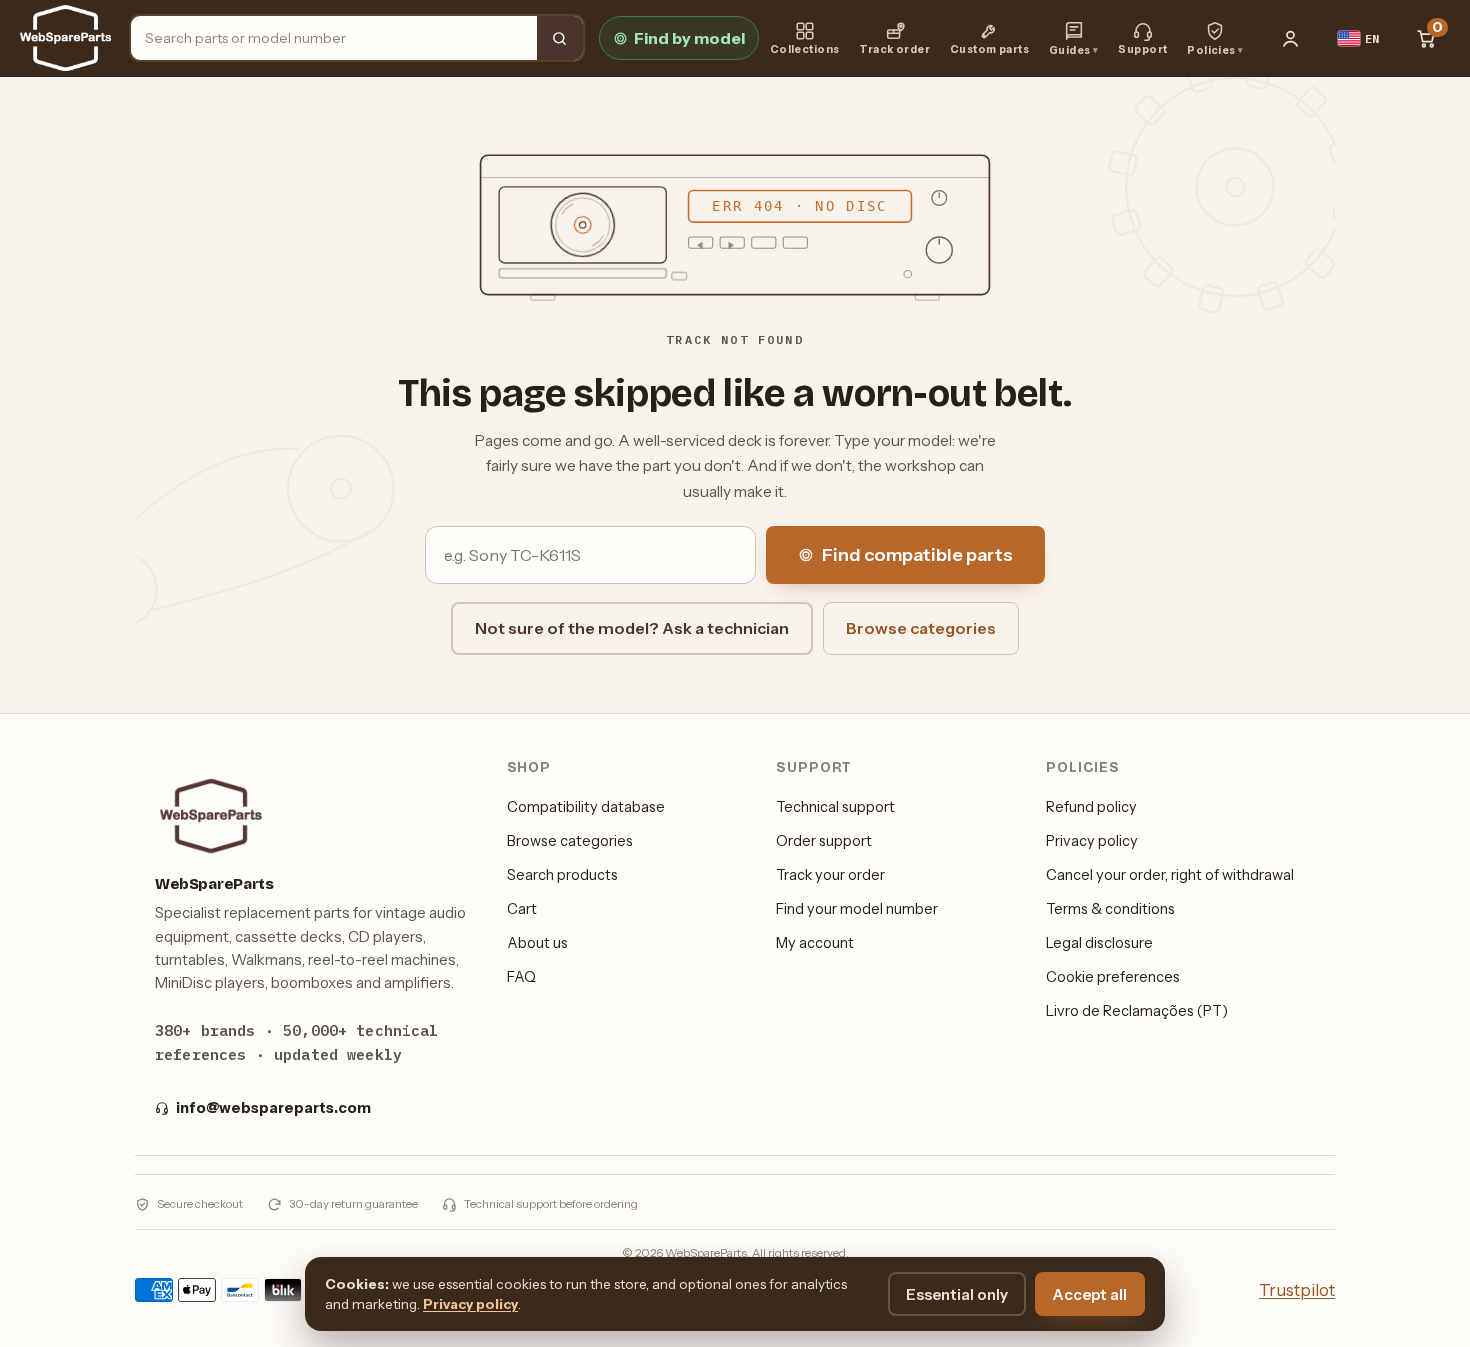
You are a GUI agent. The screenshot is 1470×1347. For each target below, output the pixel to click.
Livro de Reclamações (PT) (1137, 1011)
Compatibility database (586, 807)
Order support (824, 841)
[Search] (560, 38)
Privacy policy (1092, 841)
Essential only (957, 1294)
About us (537, 943)
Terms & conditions (1110, 909)
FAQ (521, 977)
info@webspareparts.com (273, 1108)
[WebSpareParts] (65, 38)
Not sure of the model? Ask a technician (632, 628)
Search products (562, 875)
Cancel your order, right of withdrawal (1170, 875)
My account (815, 943)
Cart (522, 909)
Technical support (835, 807)
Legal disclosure (1099, 943)
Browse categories (921, 628)
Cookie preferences (1113, 977)
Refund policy (1091, 807)
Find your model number (857, 909)
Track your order (830, 875)
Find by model (689, 38)
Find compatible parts (917, 555)
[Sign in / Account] (1291, 38)
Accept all (1090, 1294)
